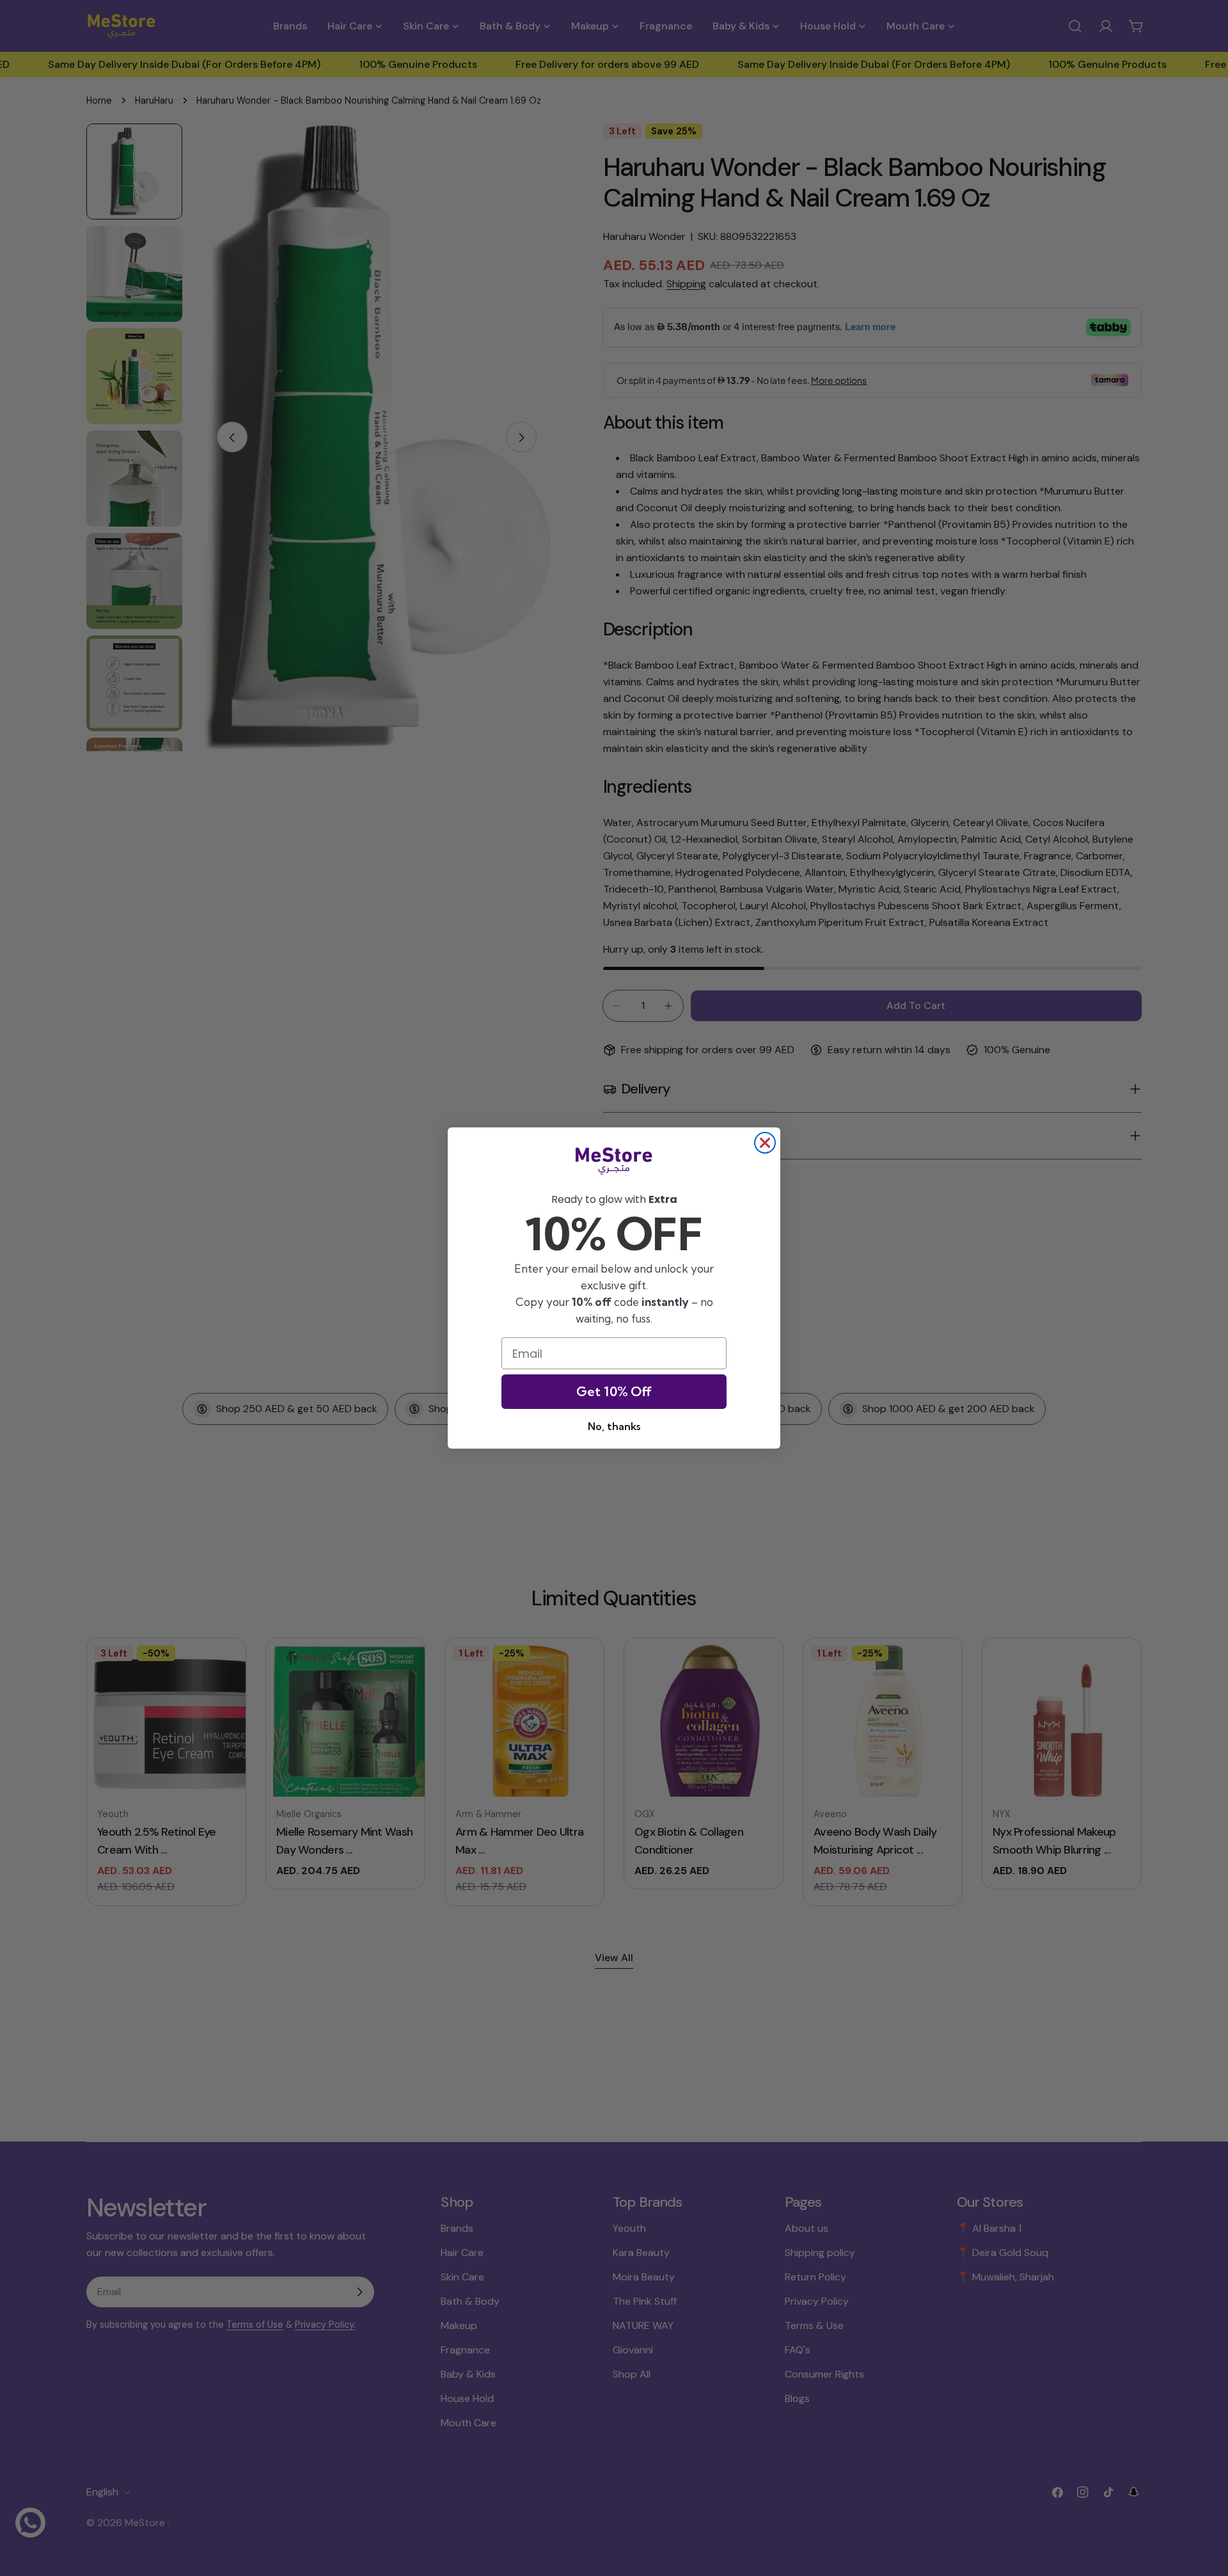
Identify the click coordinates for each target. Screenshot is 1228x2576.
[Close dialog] (765, 1143)
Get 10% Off (614, 1391)
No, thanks (614, 1426)
